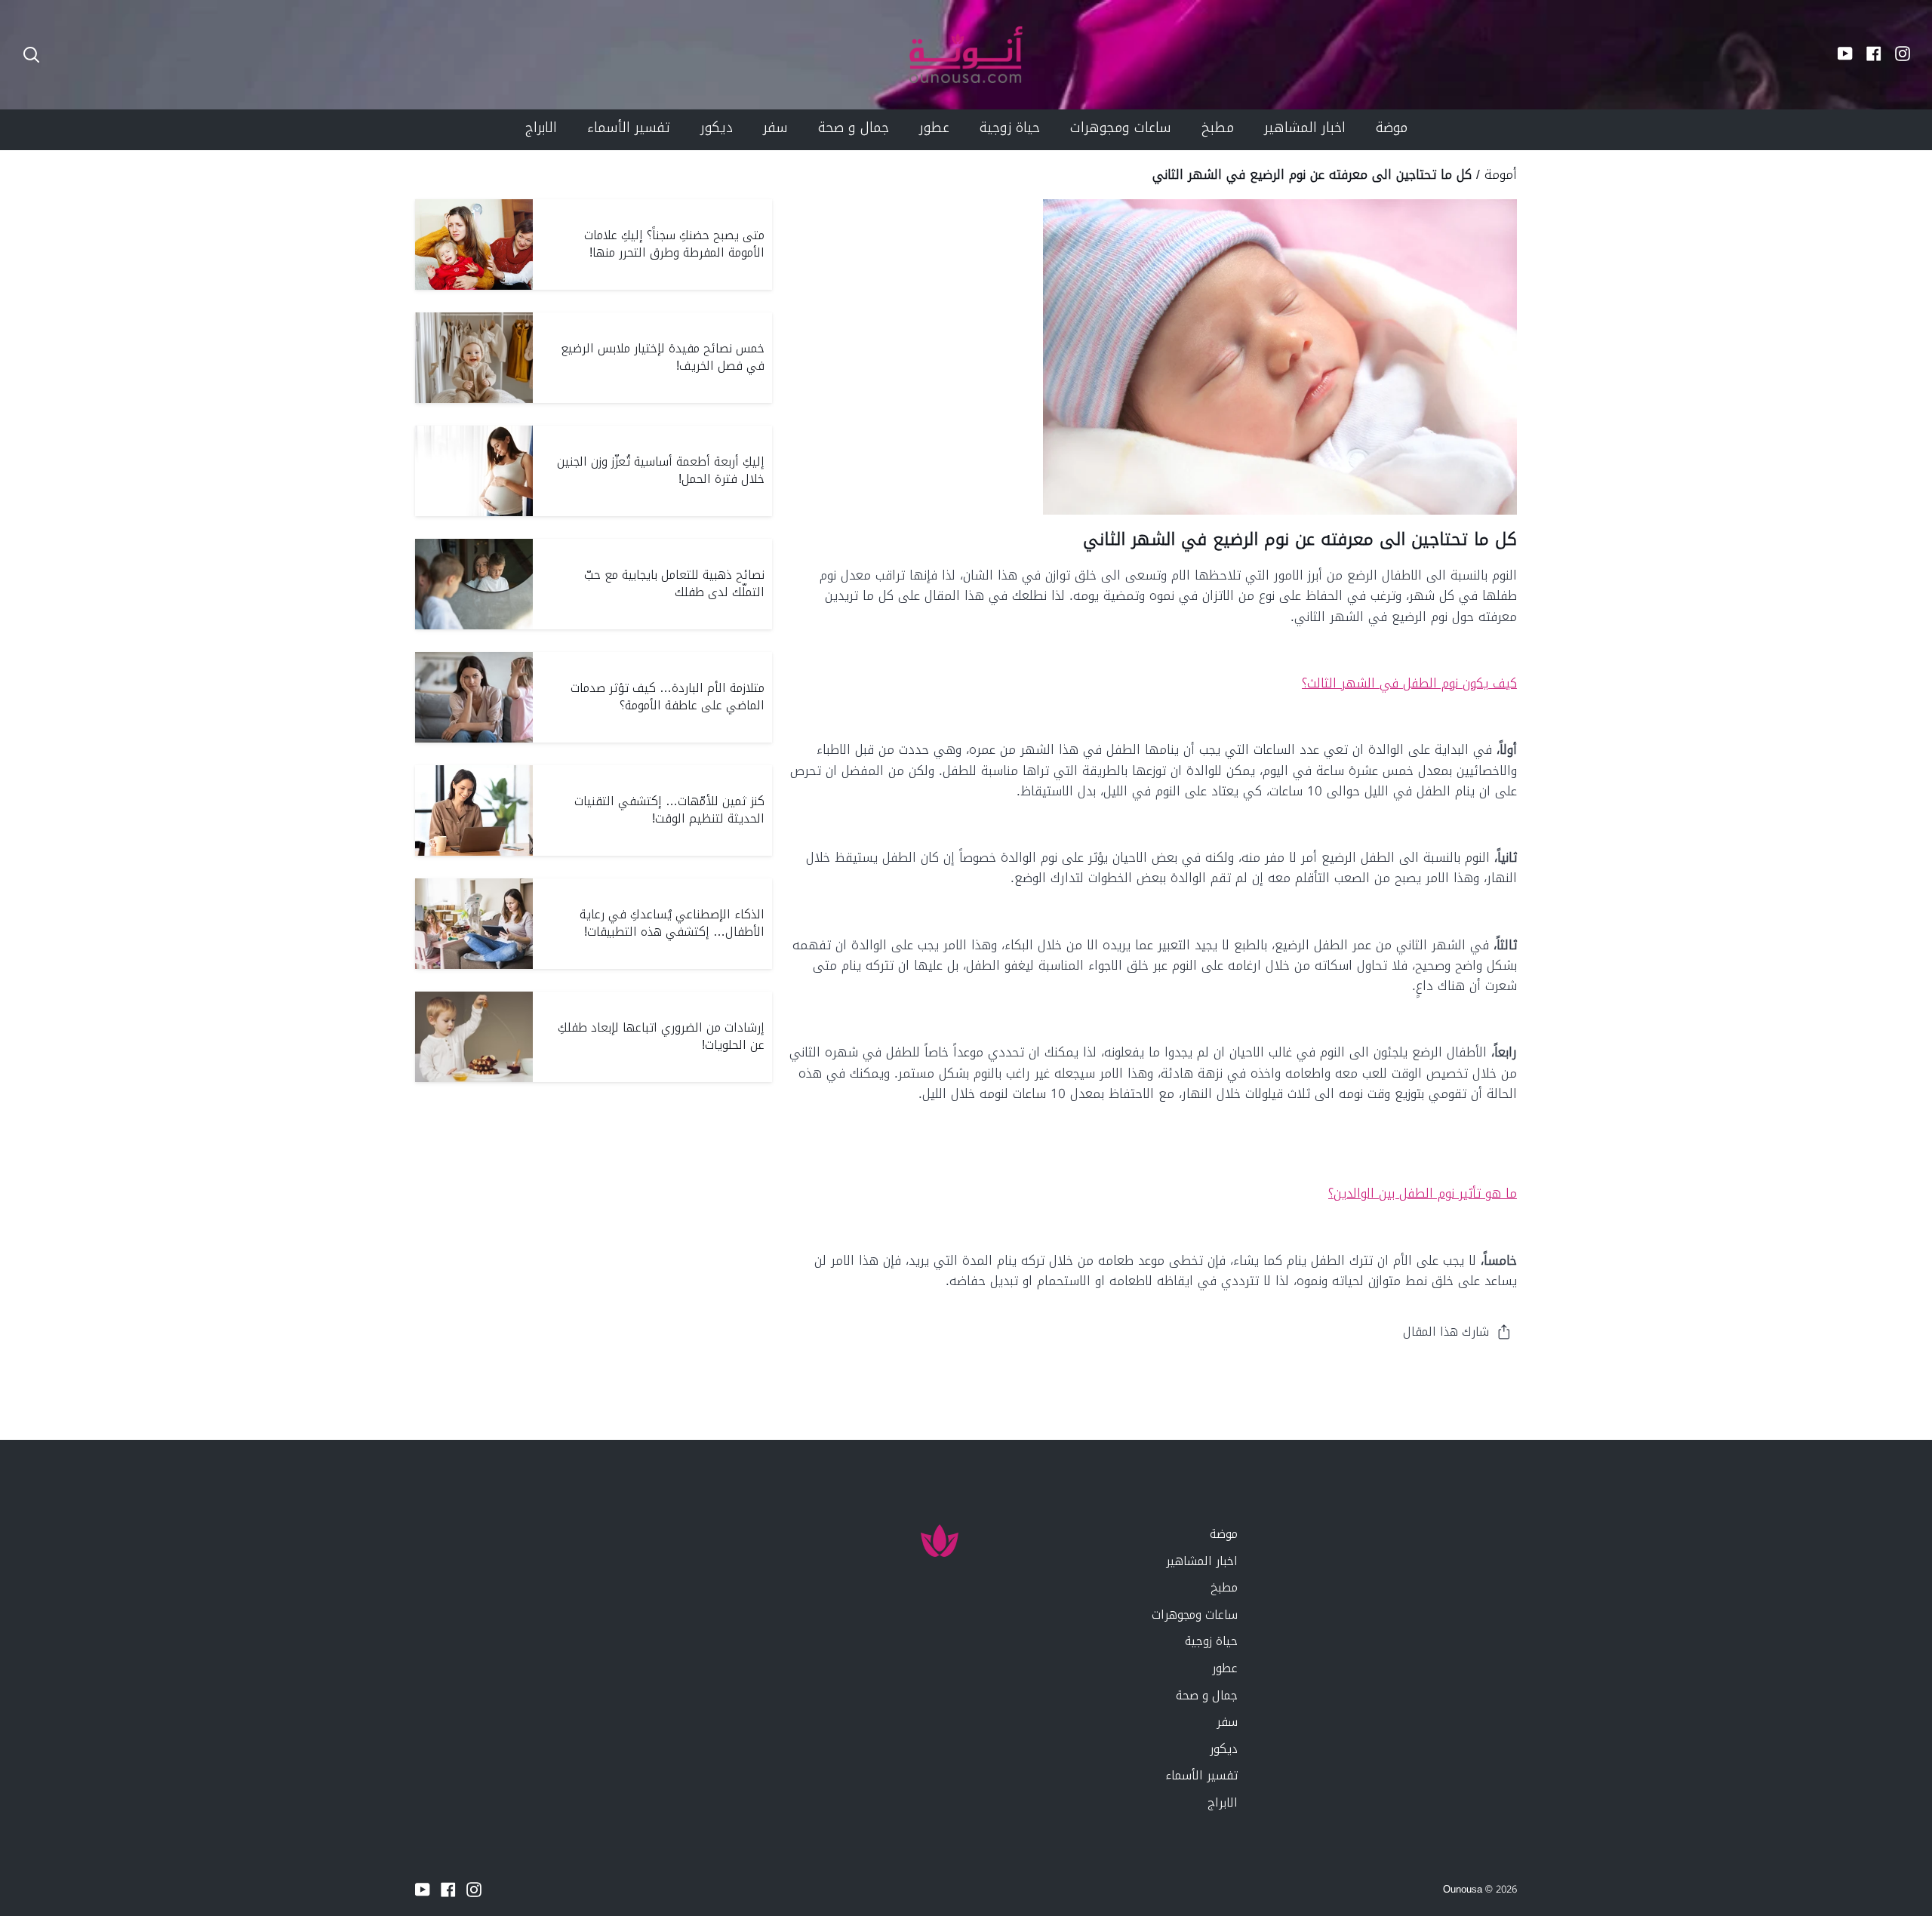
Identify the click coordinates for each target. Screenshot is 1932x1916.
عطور (1225, 1668)
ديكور (1224, 1749)
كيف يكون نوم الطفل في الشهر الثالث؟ (1409, 683)
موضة (1224, 1534)
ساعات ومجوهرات (1195, 1615)
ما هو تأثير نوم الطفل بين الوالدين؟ (1423, 1193)
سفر (1227, 1722)
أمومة (1501, 174)
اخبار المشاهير (1202, 1561)
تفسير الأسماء (1201, 1775)
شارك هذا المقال (1446, 1332)
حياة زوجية (1211, 1641)
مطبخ (1224, 1587)
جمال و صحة (1207, 1695)
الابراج (1223, 1802)
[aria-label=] (31, 55)
